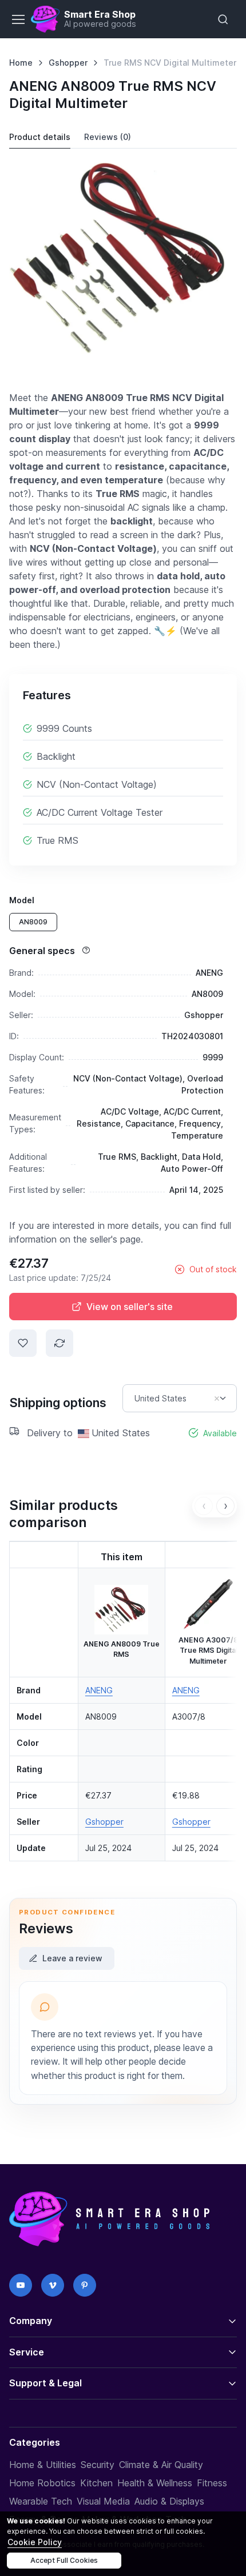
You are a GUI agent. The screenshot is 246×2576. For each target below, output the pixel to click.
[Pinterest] (85, 2285)
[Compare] (59, 1343)
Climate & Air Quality (161, 2465)
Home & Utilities (43, 2465)
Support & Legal (45, 2383)
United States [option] (160, 1399)
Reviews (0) (108, 137)
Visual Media (103, 2501)
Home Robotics (42, 2483)
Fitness (212, 2483)
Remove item (217, 1399)
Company (31, 2321)
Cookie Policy (35, 2542)
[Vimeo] (53, 2285)
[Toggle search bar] (223, 19)
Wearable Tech (41, 2501)
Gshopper (68, 63)
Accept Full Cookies (64, 2560)
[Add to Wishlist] (23, 1343)
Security (98, 2465)
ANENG (99, 1690)
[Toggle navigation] (18, 19)
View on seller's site (130, 1307)
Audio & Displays (169, 2501)
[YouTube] (21, 2285)
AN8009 (33, 922)
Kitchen (96, 2483)
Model (22, 900)
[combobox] (180, 1398)
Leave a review (72, 1958)
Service (27, 2352)
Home (21, 63)
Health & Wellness (155, 2483)
